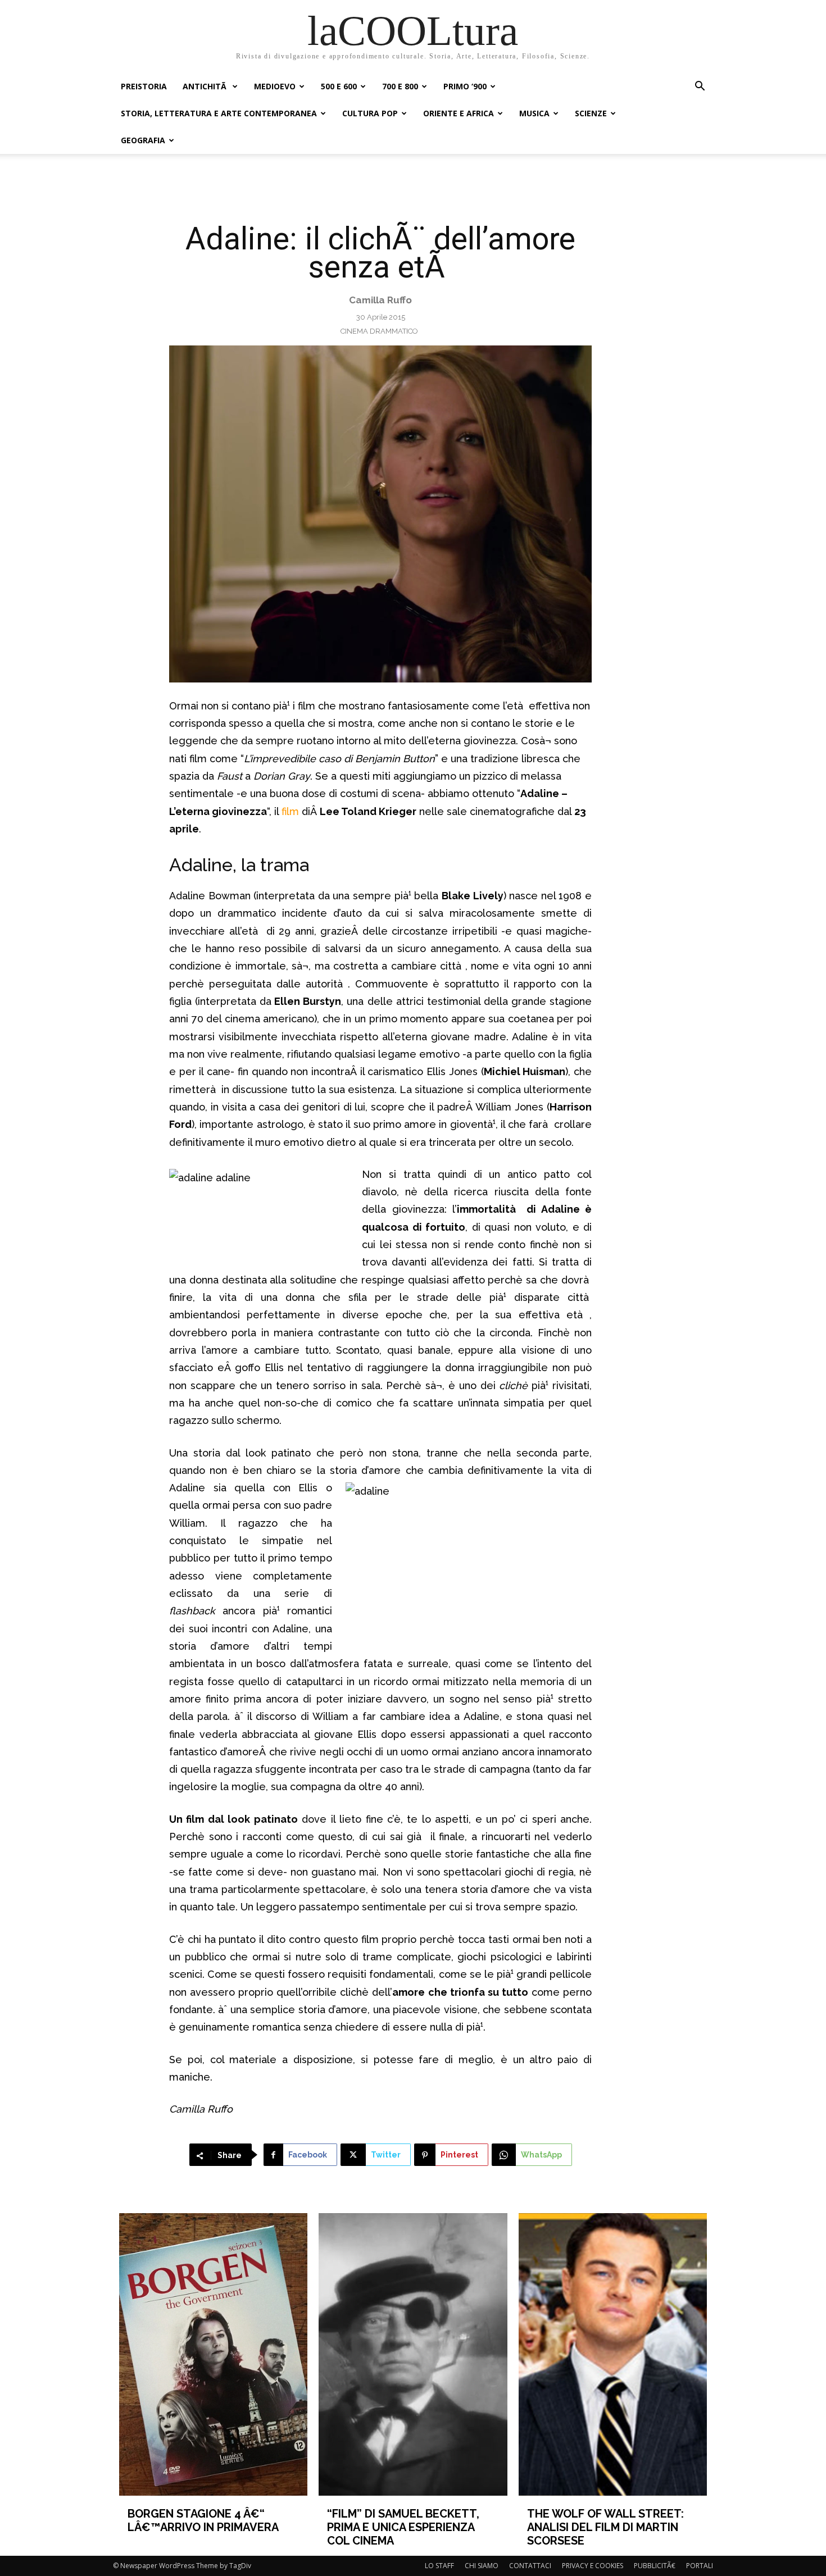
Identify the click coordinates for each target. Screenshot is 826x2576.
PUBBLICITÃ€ (655, 2566)
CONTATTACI (530, 2566)
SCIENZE (591, 113)
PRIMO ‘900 (465, 86)
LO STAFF (439, 2566)
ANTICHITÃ (206, 86)
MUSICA (534, 113)
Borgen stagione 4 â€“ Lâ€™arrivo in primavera (203, 2520)
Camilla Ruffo (380, 300)
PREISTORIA (144, 86)
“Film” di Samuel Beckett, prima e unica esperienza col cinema (403, 2527)
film (292, 811)
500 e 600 (339, 86)
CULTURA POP (370, 113)
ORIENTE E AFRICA (459, 113)
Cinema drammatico (379, 331)
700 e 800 (400, 86)
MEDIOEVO (275, 86)
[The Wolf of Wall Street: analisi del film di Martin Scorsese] (613, 2354)
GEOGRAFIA (143, 140)
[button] (700, 87)
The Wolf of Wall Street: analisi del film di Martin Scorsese (605, 2527)
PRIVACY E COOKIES (593, 2566)
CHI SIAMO (482, 2566)
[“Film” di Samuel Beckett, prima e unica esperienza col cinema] (413, 2354)
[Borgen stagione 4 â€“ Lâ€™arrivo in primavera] (214, 2354)
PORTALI (700, 2566)
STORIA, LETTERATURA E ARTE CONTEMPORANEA (219, 113)
